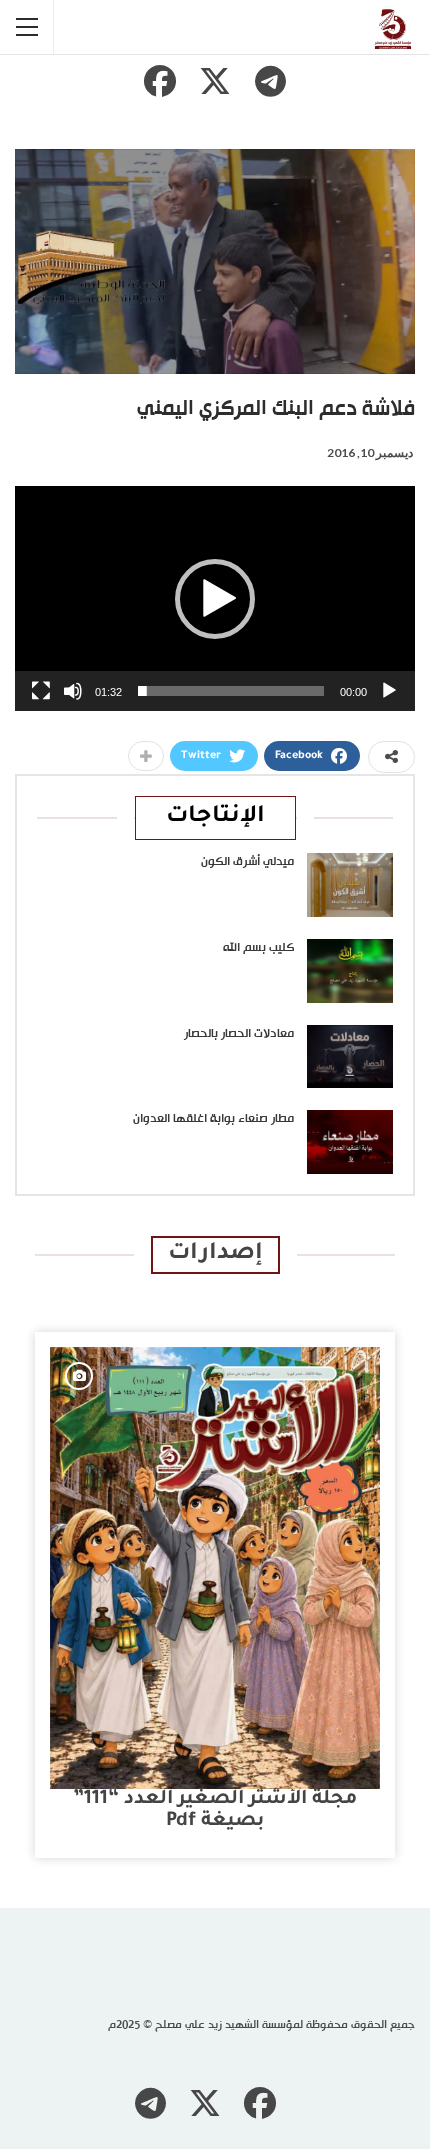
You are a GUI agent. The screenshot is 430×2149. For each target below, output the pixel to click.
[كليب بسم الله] (350, 971)
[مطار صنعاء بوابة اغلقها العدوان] (350, 1142)
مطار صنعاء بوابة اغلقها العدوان (213, 1119)
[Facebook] (160, 81)
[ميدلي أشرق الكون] (350, 885)
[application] (215, 598)
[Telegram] (270, 81)
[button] (215, 599)
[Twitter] (215, 81)
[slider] (231, 691)
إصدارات (215, 1254)
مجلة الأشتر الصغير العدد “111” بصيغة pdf (215, 1810)
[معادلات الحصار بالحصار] (350, 1057)
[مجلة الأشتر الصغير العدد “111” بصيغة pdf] (215, 1568)
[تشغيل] (389, 691)
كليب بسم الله (258, 948)
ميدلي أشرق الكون (247, 862)
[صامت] (73, 691)
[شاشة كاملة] (41, 691)
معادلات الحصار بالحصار (239, 1034)
